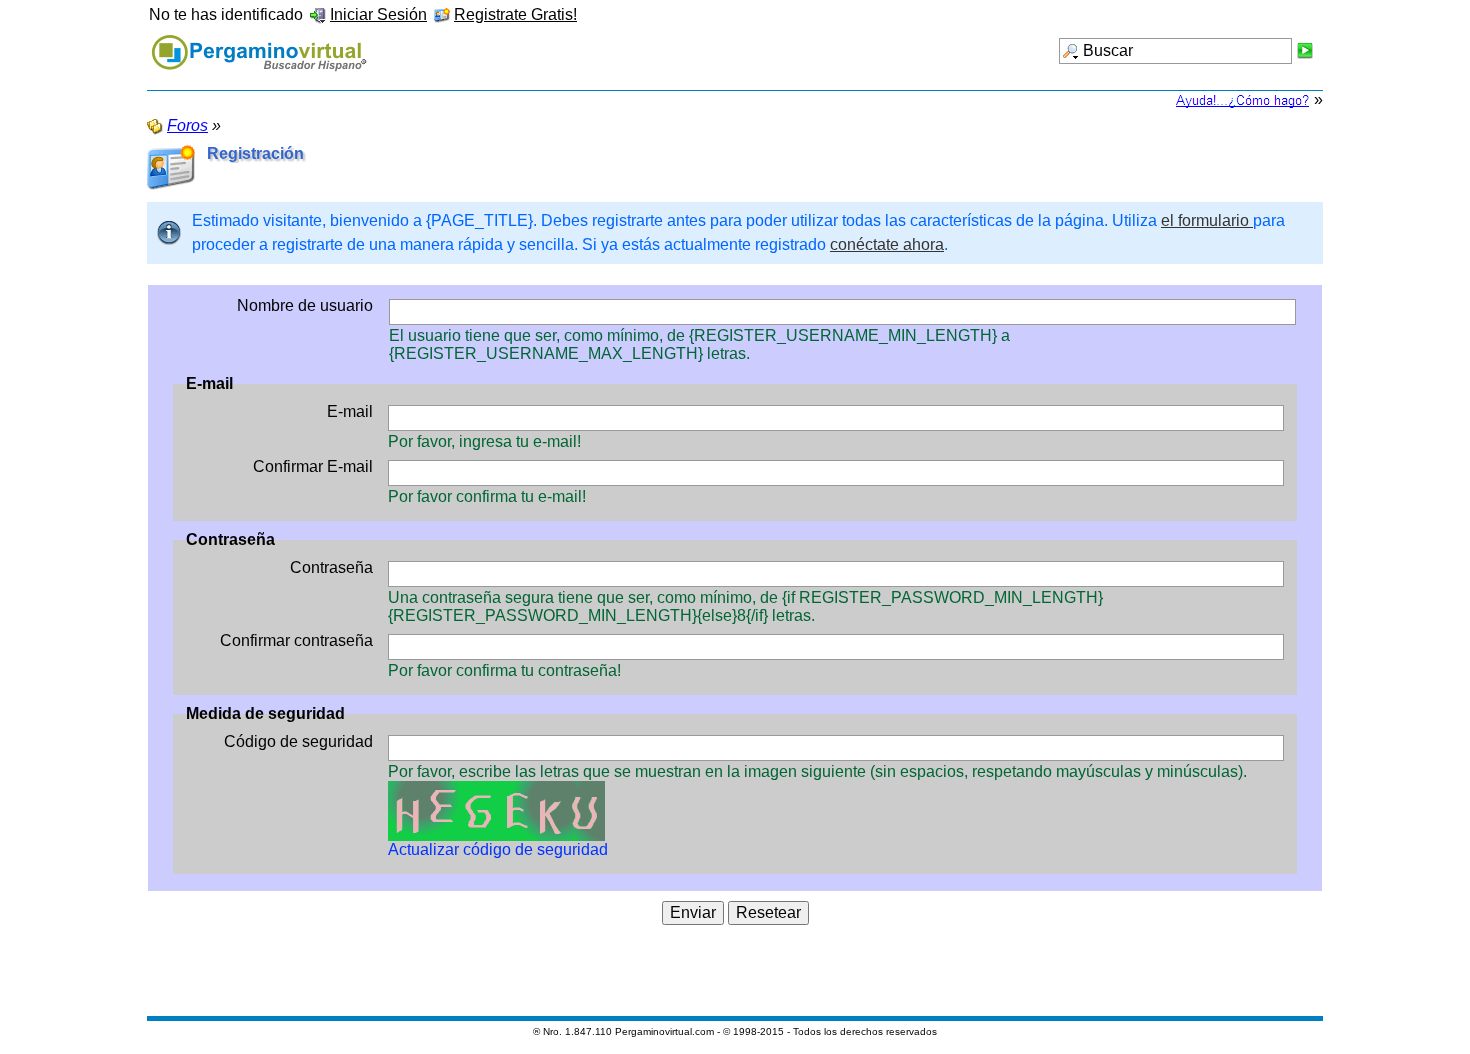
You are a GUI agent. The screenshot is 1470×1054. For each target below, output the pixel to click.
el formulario (1207, 220)
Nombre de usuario (305, 305)
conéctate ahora (887, 244)
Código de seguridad (298, 741)
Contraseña (331, 567)
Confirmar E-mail (313, 466)
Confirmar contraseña (296, 640)
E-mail (350, 411)
